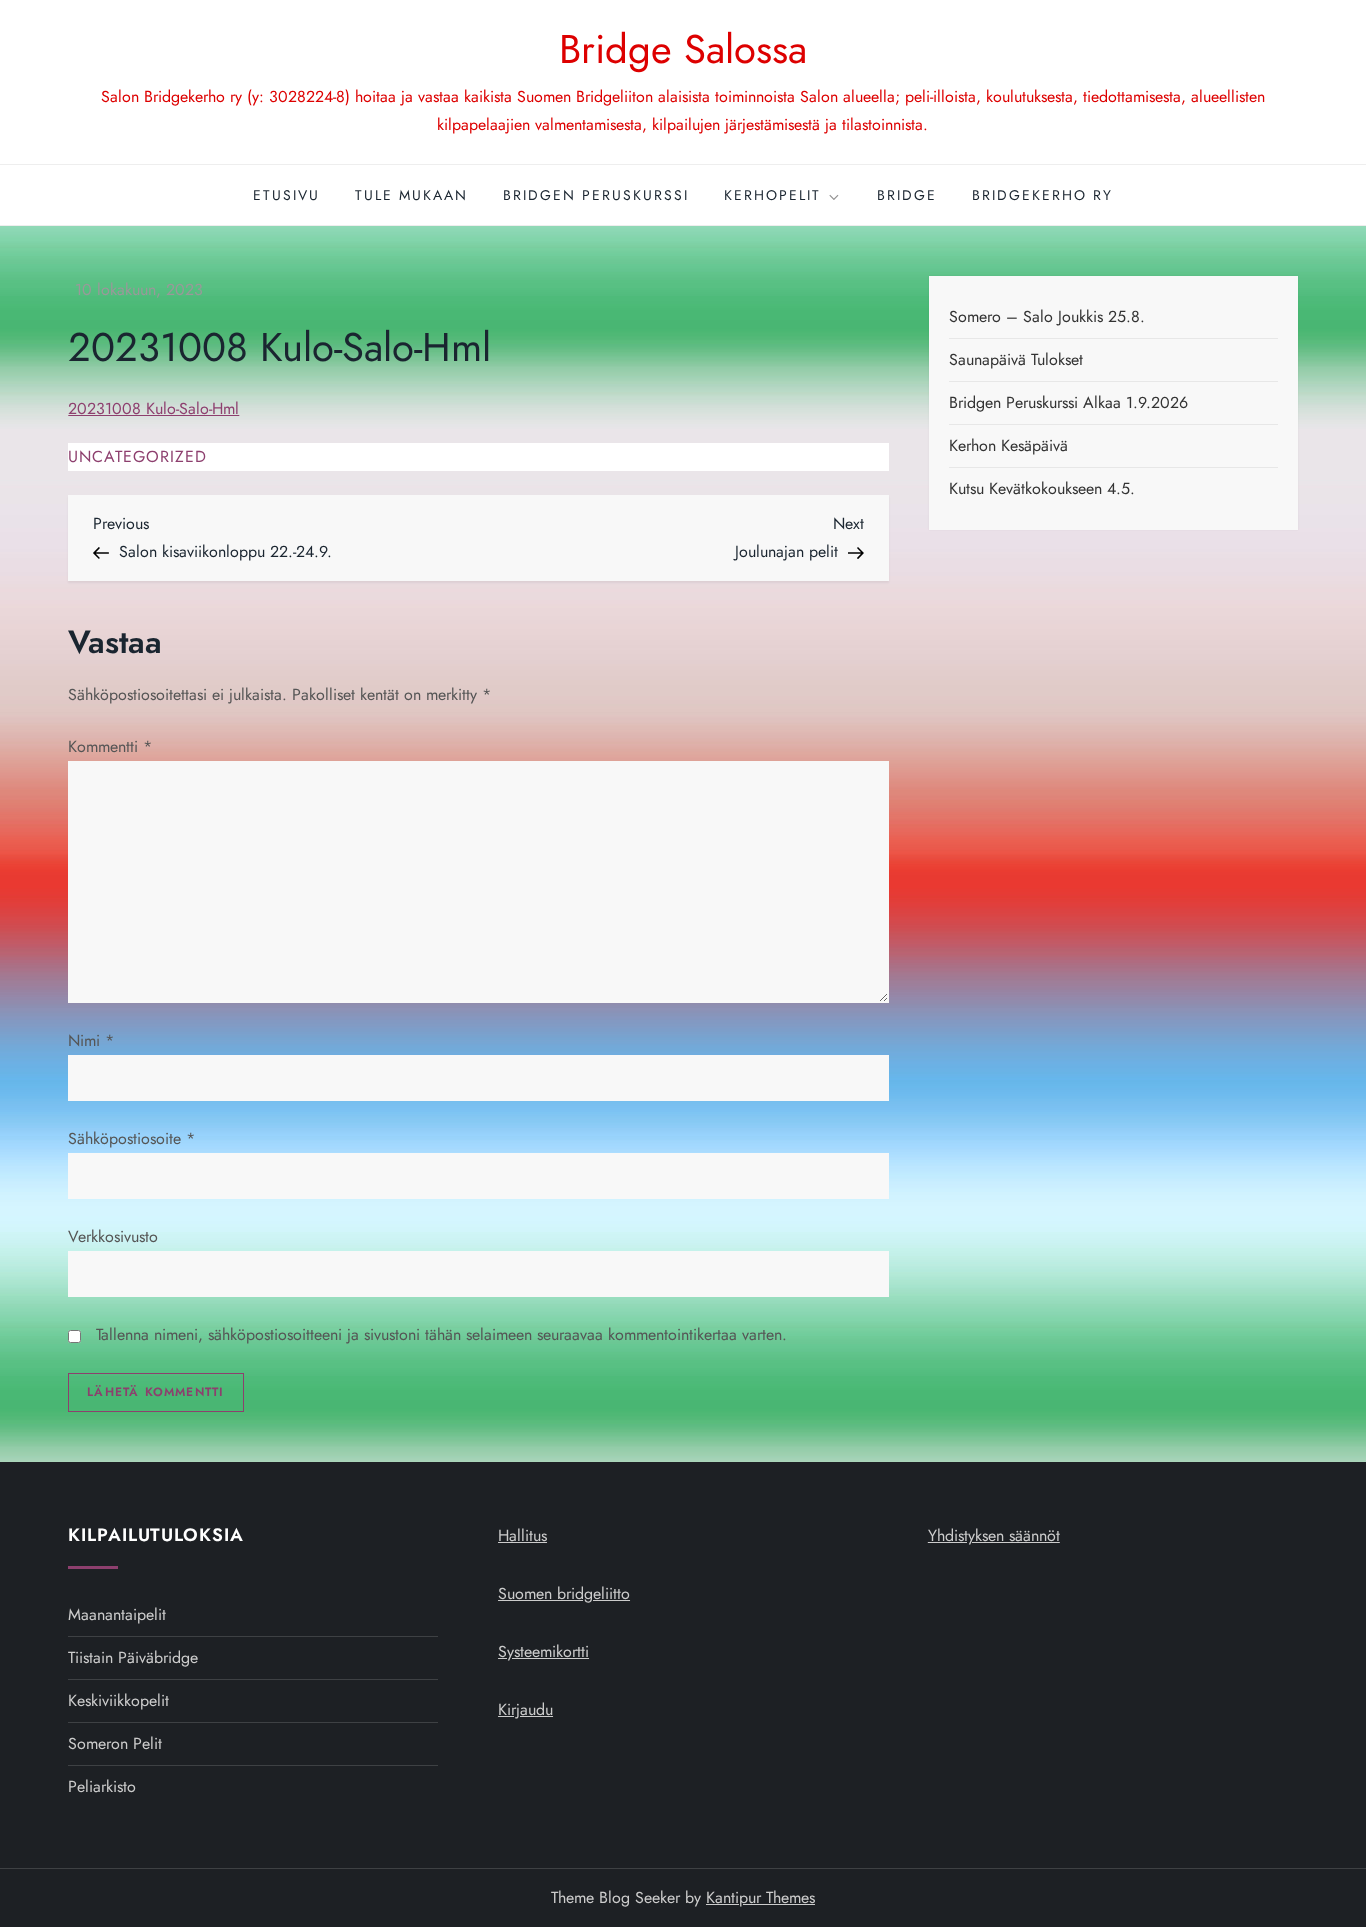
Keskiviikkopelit (118, 1700)
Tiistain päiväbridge (133, 1657)
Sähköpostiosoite (131, 1138)
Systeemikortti (543, 1651)
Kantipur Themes (760, 1897)
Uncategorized (137, 457)
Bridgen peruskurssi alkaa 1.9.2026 (1068, 402)
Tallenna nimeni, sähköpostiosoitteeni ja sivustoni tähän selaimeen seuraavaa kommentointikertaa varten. (441, 1334)
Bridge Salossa (683, 49)
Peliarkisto (102, 1786)
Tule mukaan (411, 195)
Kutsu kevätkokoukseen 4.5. (1042, 488)
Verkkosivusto (113, 1236)
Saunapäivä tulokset (1016, 359)
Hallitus (522, 1535)
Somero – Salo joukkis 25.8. (1047, 316)
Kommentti (110, 746)
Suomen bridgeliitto (564, 1593)
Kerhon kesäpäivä (1008, 445)
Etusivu (286, 195)
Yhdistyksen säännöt (994, 1535)
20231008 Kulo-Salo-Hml (153, 408)
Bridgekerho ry (1042, 195)
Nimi (91, 1040)
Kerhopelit (772, 195)
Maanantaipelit (117, 1614)
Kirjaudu (525, 1709)
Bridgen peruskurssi (596, 195)
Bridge (907, 195)
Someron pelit (115, 1743)
